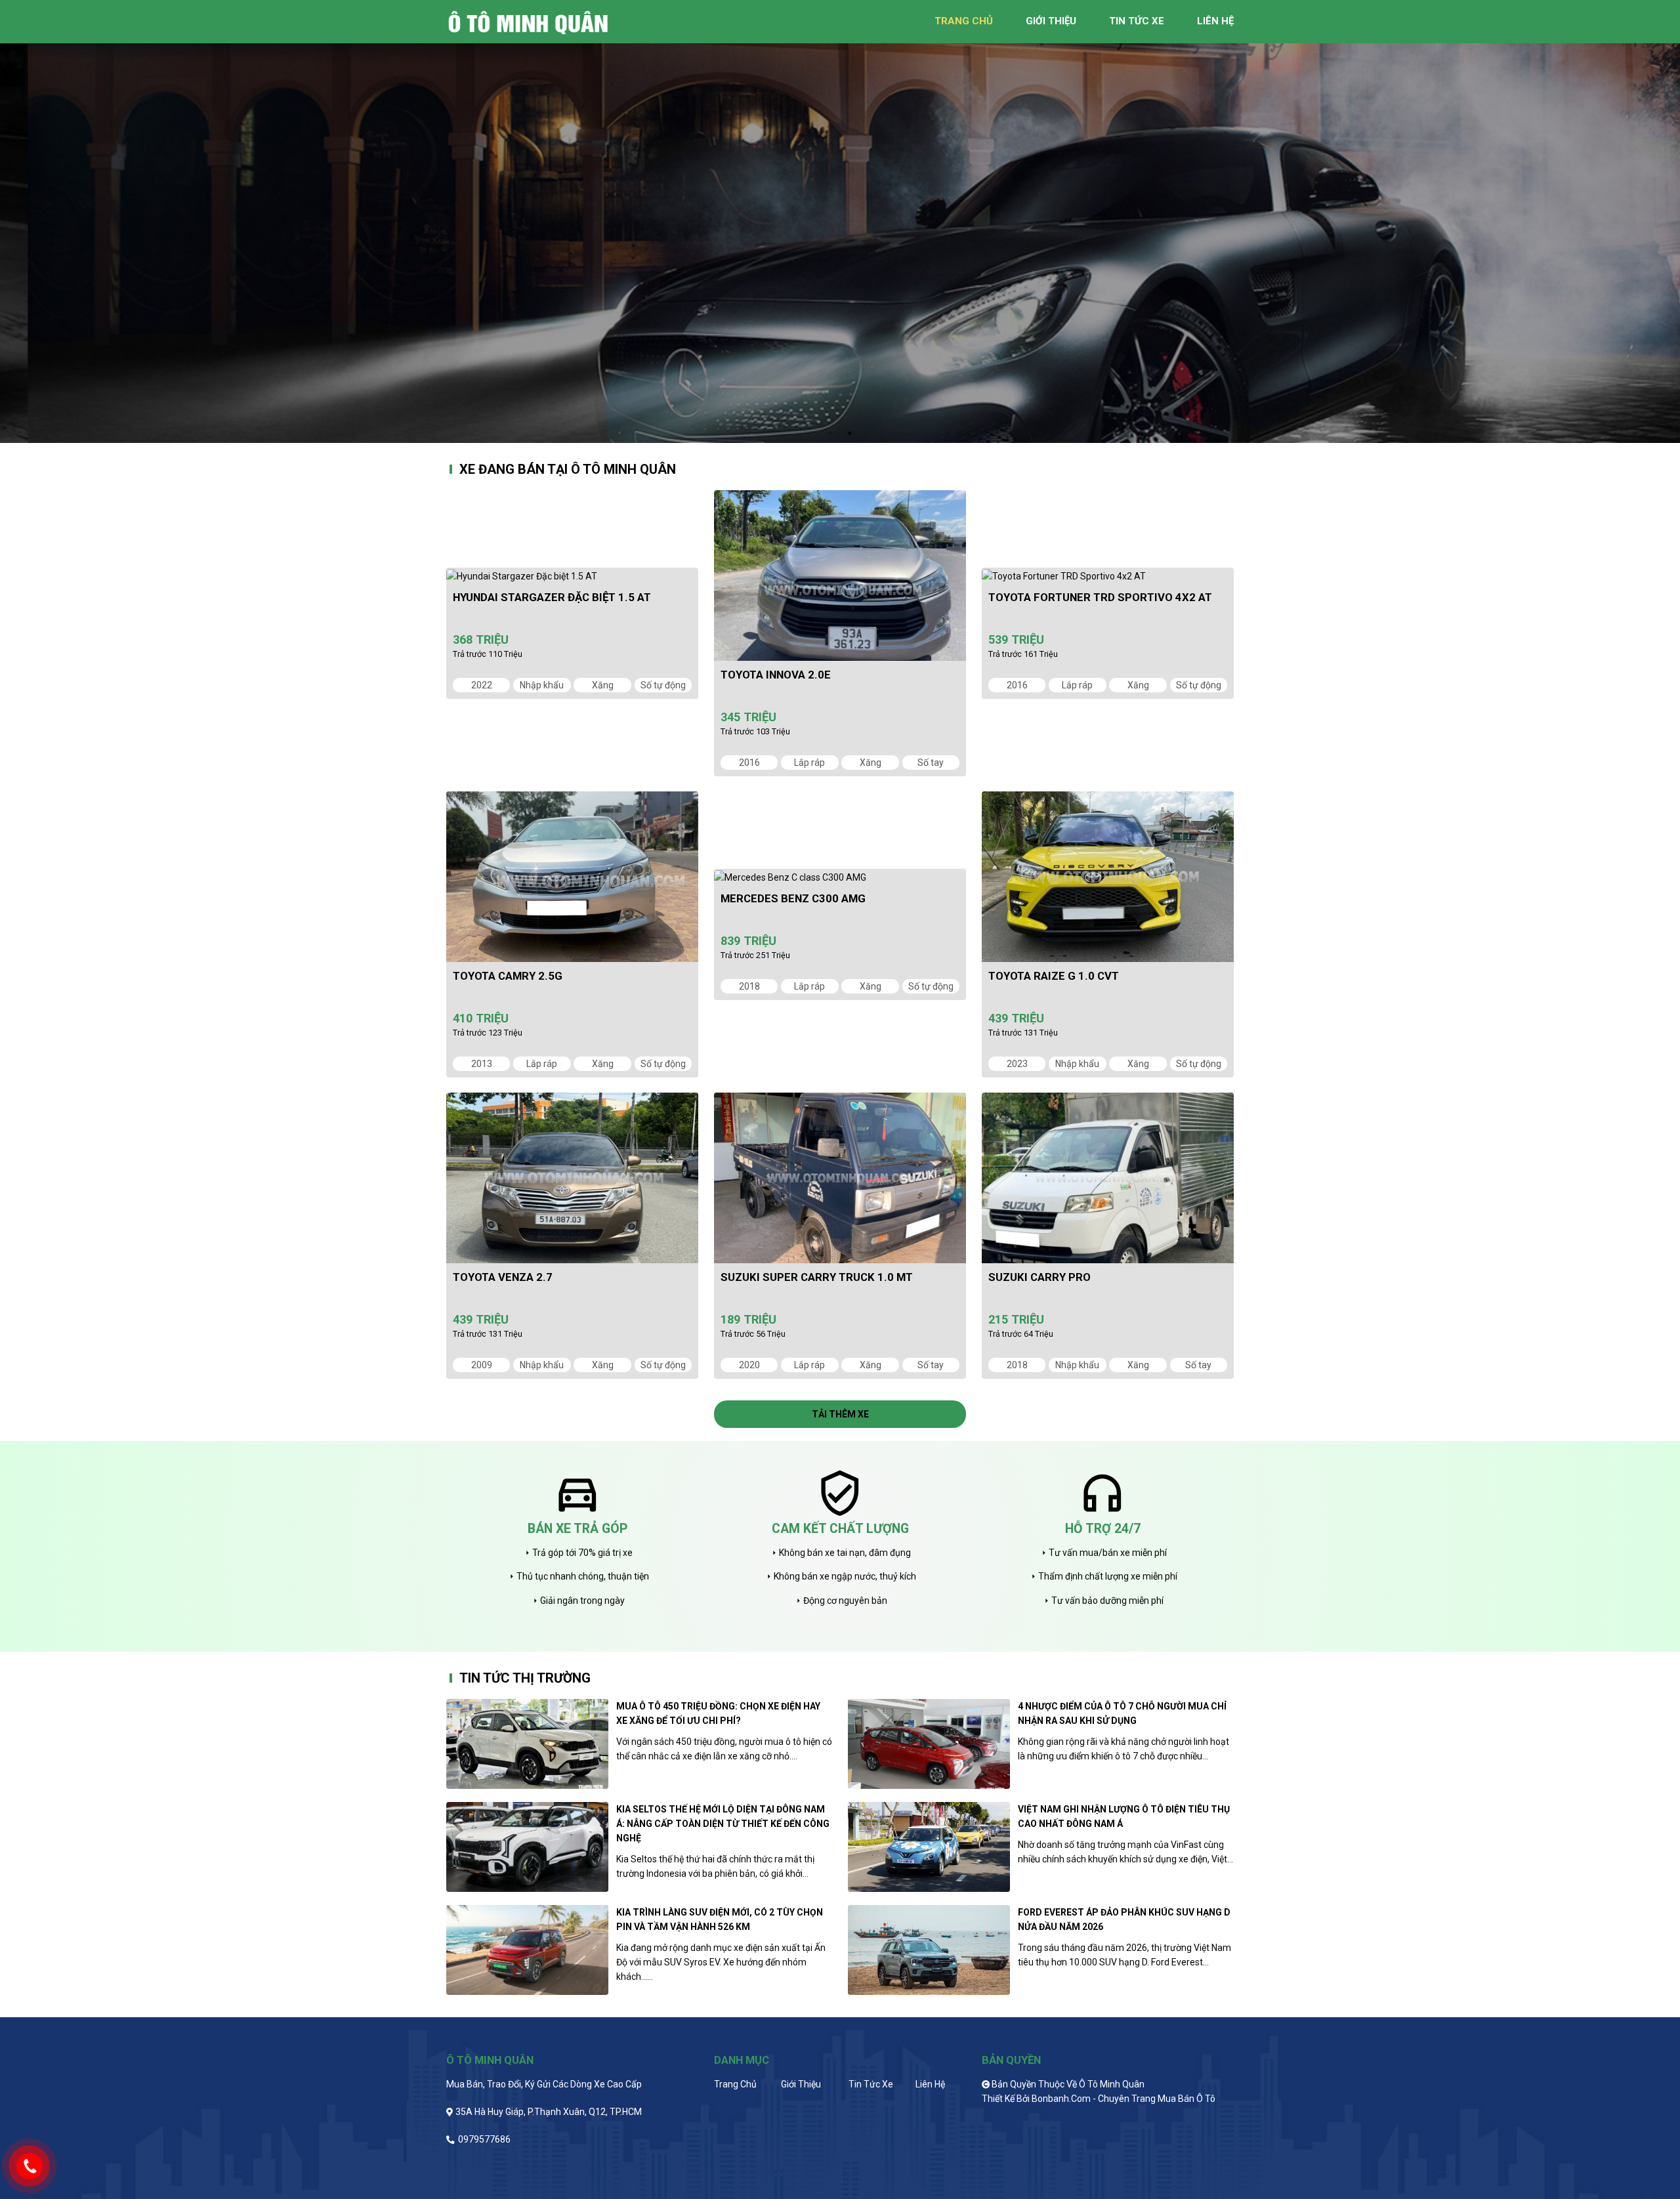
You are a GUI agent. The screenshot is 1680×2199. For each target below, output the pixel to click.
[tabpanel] (840, 221)
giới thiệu (1051, 21)
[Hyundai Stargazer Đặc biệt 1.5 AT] (572, 576)
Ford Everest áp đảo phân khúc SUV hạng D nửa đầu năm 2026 (1124, 1919)
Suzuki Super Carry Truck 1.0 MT (817, 1277)
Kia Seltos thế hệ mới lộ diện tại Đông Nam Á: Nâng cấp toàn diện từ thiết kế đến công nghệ (723, 1824)
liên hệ (1215, 21)
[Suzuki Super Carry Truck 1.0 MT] (840, 1178)
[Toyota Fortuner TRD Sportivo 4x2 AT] (1108, 576)
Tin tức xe (871, 2084)
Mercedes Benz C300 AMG (793, 898)
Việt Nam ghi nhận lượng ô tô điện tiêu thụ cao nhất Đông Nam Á (1124, 1816)
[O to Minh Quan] (532, 21)
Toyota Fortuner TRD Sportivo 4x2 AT (1100, 597)
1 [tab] (830, 433)
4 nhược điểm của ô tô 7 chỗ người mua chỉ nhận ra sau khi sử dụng (1122, 1713)
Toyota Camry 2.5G (508, 976)
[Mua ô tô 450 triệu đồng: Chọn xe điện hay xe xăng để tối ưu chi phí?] (527, 1744)
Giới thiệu (801, 2084)
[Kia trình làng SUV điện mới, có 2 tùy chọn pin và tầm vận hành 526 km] (527, 1950)
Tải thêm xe (840, 1414)
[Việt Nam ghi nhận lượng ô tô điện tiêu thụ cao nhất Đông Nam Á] (929, 1847)
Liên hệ (930, 2084)
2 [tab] (850, 433)
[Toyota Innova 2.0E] (840, 576)
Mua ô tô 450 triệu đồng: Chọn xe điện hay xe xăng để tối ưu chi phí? (718, 1713)
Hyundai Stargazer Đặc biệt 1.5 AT (552, 597)
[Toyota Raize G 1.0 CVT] (1108, 877)
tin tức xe (1137, 21)
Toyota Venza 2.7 (503, 1277)
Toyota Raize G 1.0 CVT (1054, 976)
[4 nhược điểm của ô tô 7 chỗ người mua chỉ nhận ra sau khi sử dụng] (929, 1744)
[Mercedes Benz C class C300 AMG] (840, 877)
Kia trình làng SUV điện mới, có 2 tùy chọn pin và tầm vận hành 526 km (720, 1919)
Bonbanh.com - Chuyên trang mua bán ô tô (1123, 2099)
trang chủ (964, 21)
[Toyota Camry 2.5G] (572, 877)
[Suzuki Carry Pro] (1108, 1178)
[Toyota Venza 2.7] (572, 1178)
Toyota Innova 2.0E (776, 675)
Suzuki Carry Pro (1039, 1277)
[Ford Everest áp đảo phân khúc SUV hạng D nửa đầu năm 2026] (929, 1950)
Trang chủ (735, 2084)
